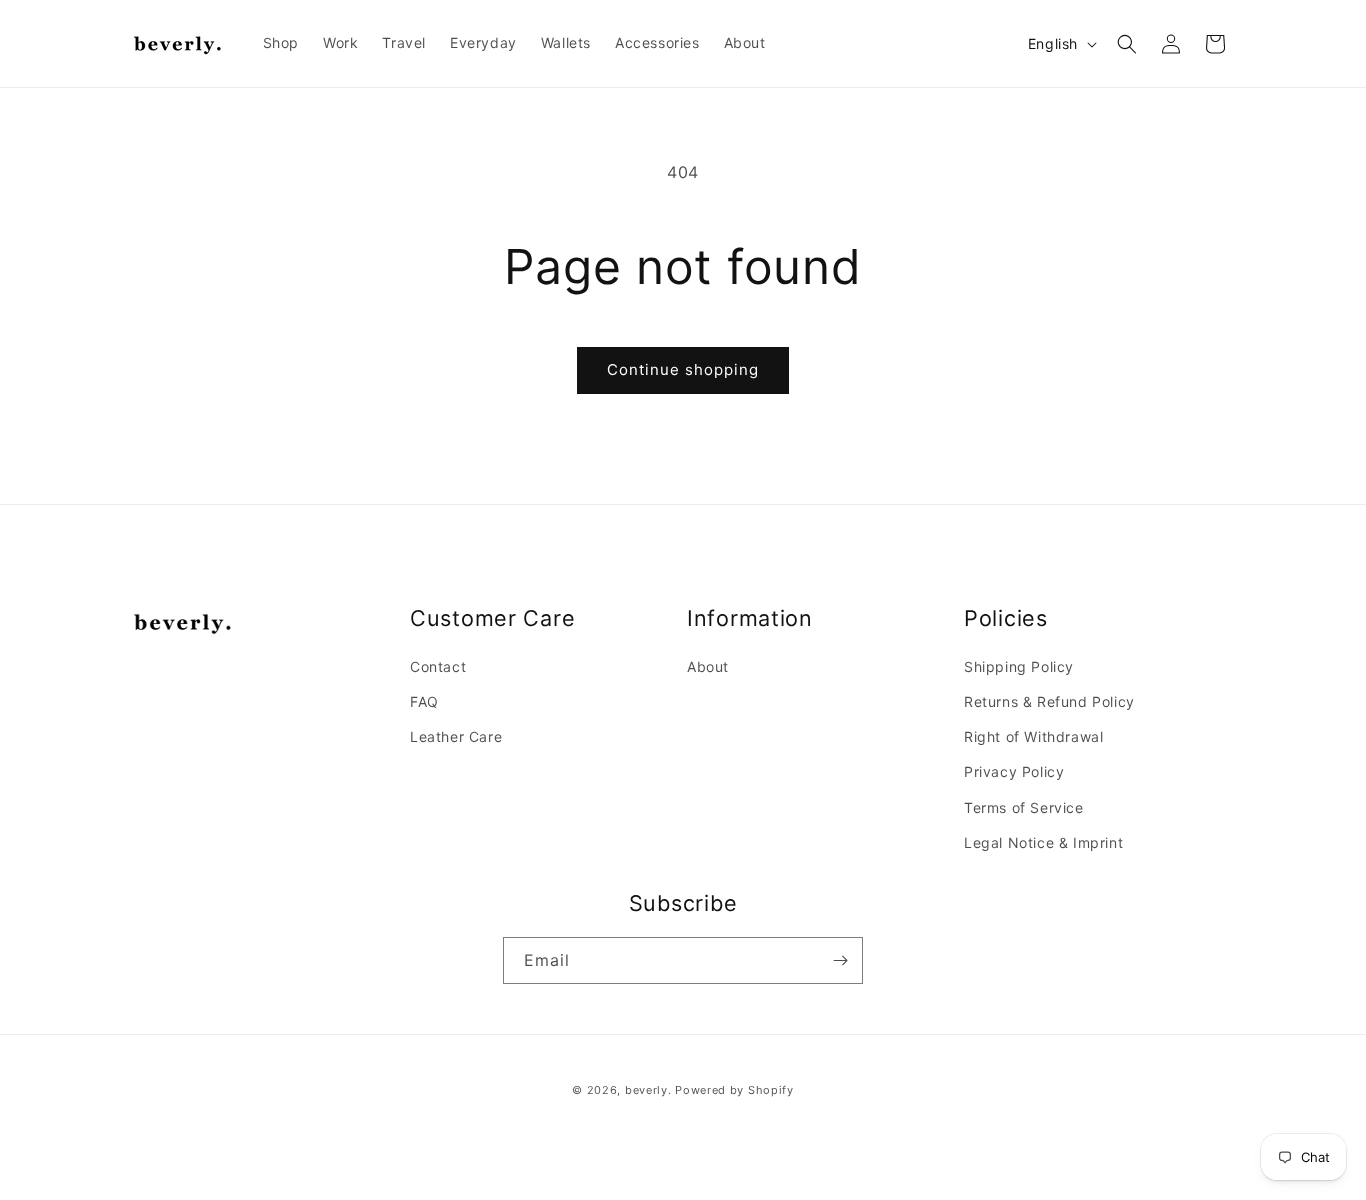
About (708, 666)
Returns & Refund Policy (1049, 701)
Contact (438, 666)
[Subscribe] (840, 960)
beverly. (648, 1090)
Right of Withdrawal (1033, 736)
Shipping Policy (1019, 666)
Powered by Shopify (734, 1090)
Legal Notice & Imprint (1043, 842)
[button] (1127, 44)
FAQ (424, 701)
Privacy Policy (1014, 771)
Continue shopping (683, 369)
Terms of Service (1024, 807)
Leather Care (456, 736)
